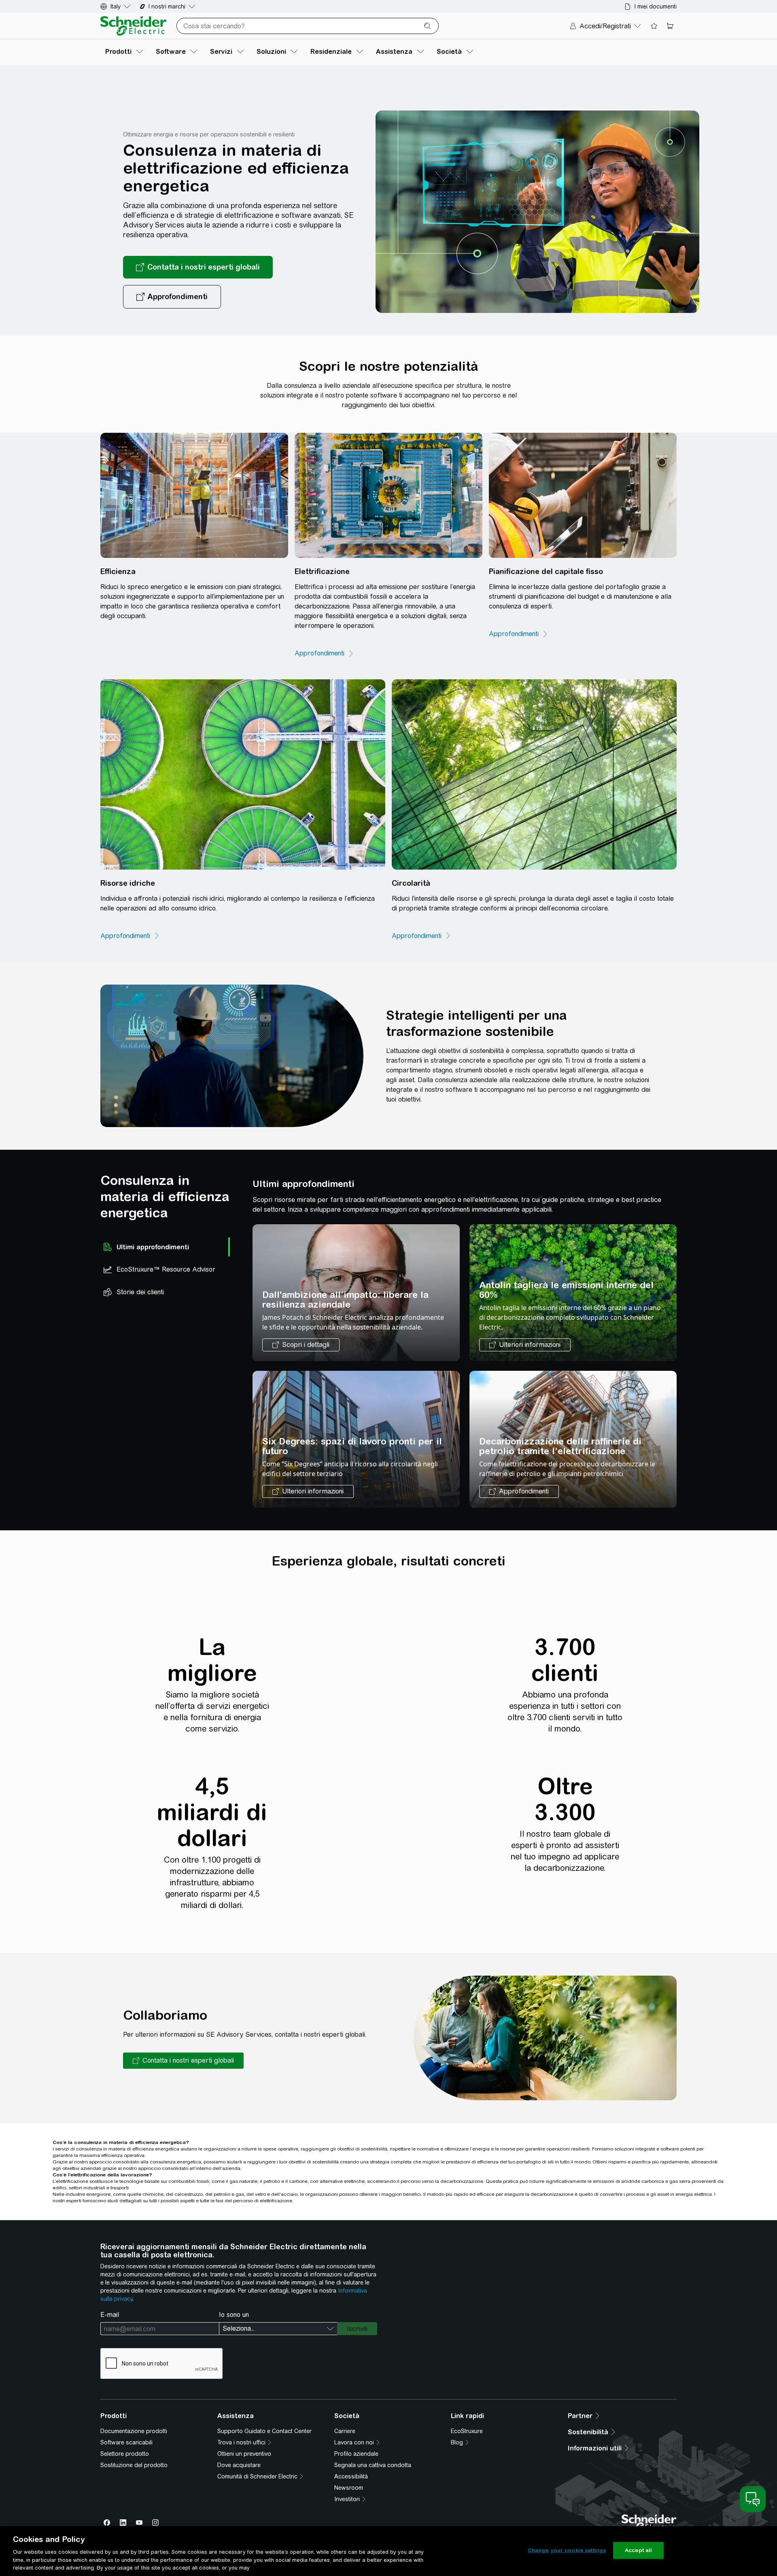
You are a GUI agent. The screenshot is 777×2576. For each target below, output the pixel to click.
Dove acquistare (239, 2465)
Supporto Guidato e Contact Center (264, 2431)
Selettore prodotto (125, 2454)
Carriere (345, 2431)
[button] (183, 2061)
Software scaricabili (126, 2442)
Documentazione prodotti (134, 2431)
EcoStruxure (467, 2431)
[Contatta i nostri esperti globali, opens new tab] (198, 267)
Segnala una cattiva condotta (373, 2465)
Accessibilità (351, 2476)
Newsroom (349, 2488)
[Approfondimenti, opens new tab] (172, 297)
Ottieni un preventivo (244, 2454)
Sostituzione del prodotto (134, 2465)
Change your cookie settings (567, 2550)
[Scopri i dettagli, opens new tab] (301, 1345)
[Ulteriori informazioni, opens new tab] (525, 1345)
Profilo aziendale (356, 2454)
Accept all (638, 2550)
